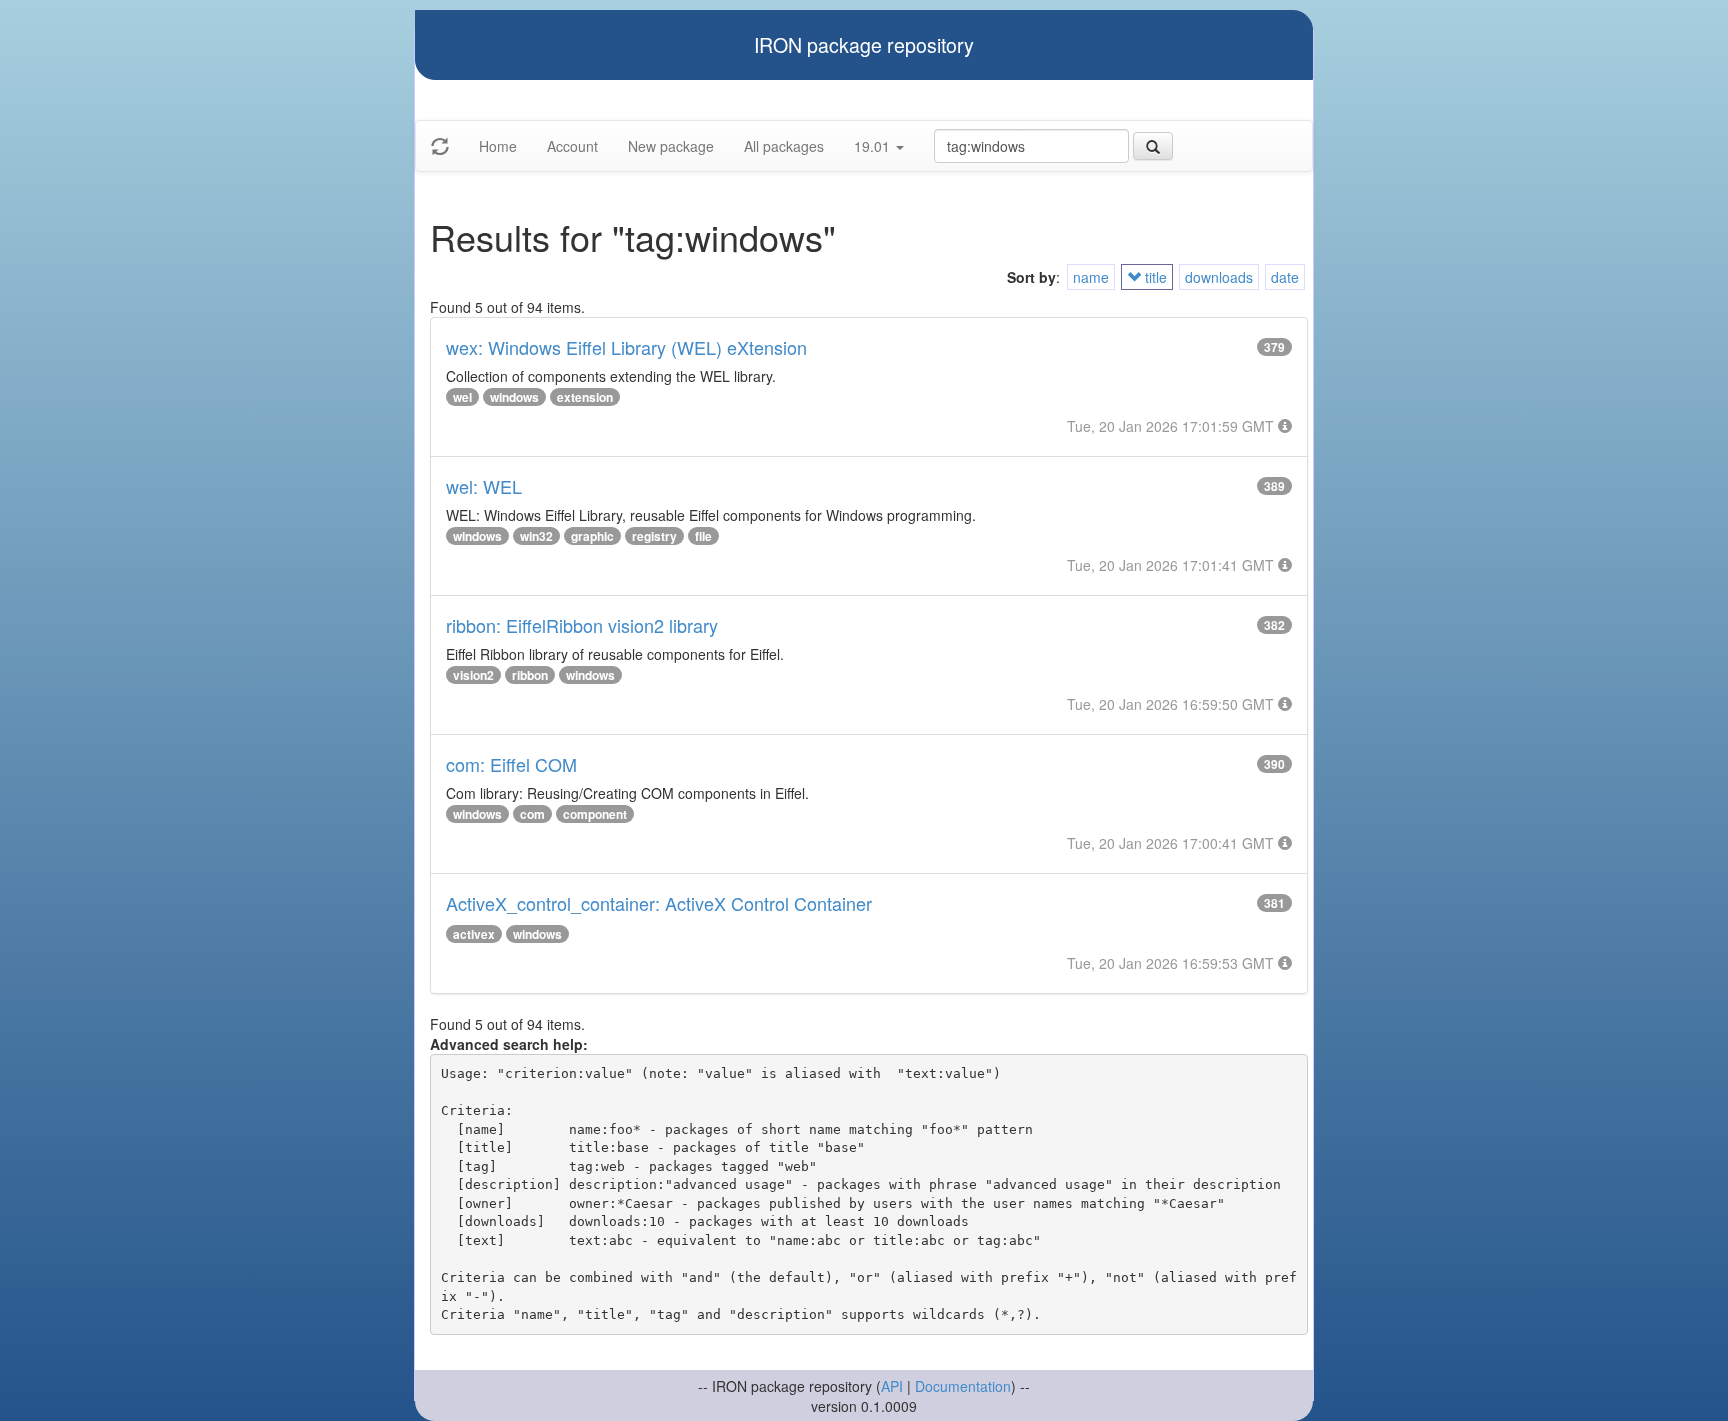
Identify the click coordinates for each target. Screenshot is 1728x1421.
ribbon (530, 675)
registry (654, 536)
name (1091, 277)
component (595, 814)
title (1154, 277)
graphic (592, 536)
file (703, 536)
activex (474, 934)
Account (572, 146)
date (1285, 277)
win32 (536, 536)
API (892, 1386)
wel (462, 397)
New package (671, 146)
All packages (784, 146)
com (532, 814)
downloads (1219, 277)
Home (498, 146)
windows (514, 397)
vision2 (473, 675)
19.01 (874, 146)
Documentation (963, 1386)
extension (585, 397)
